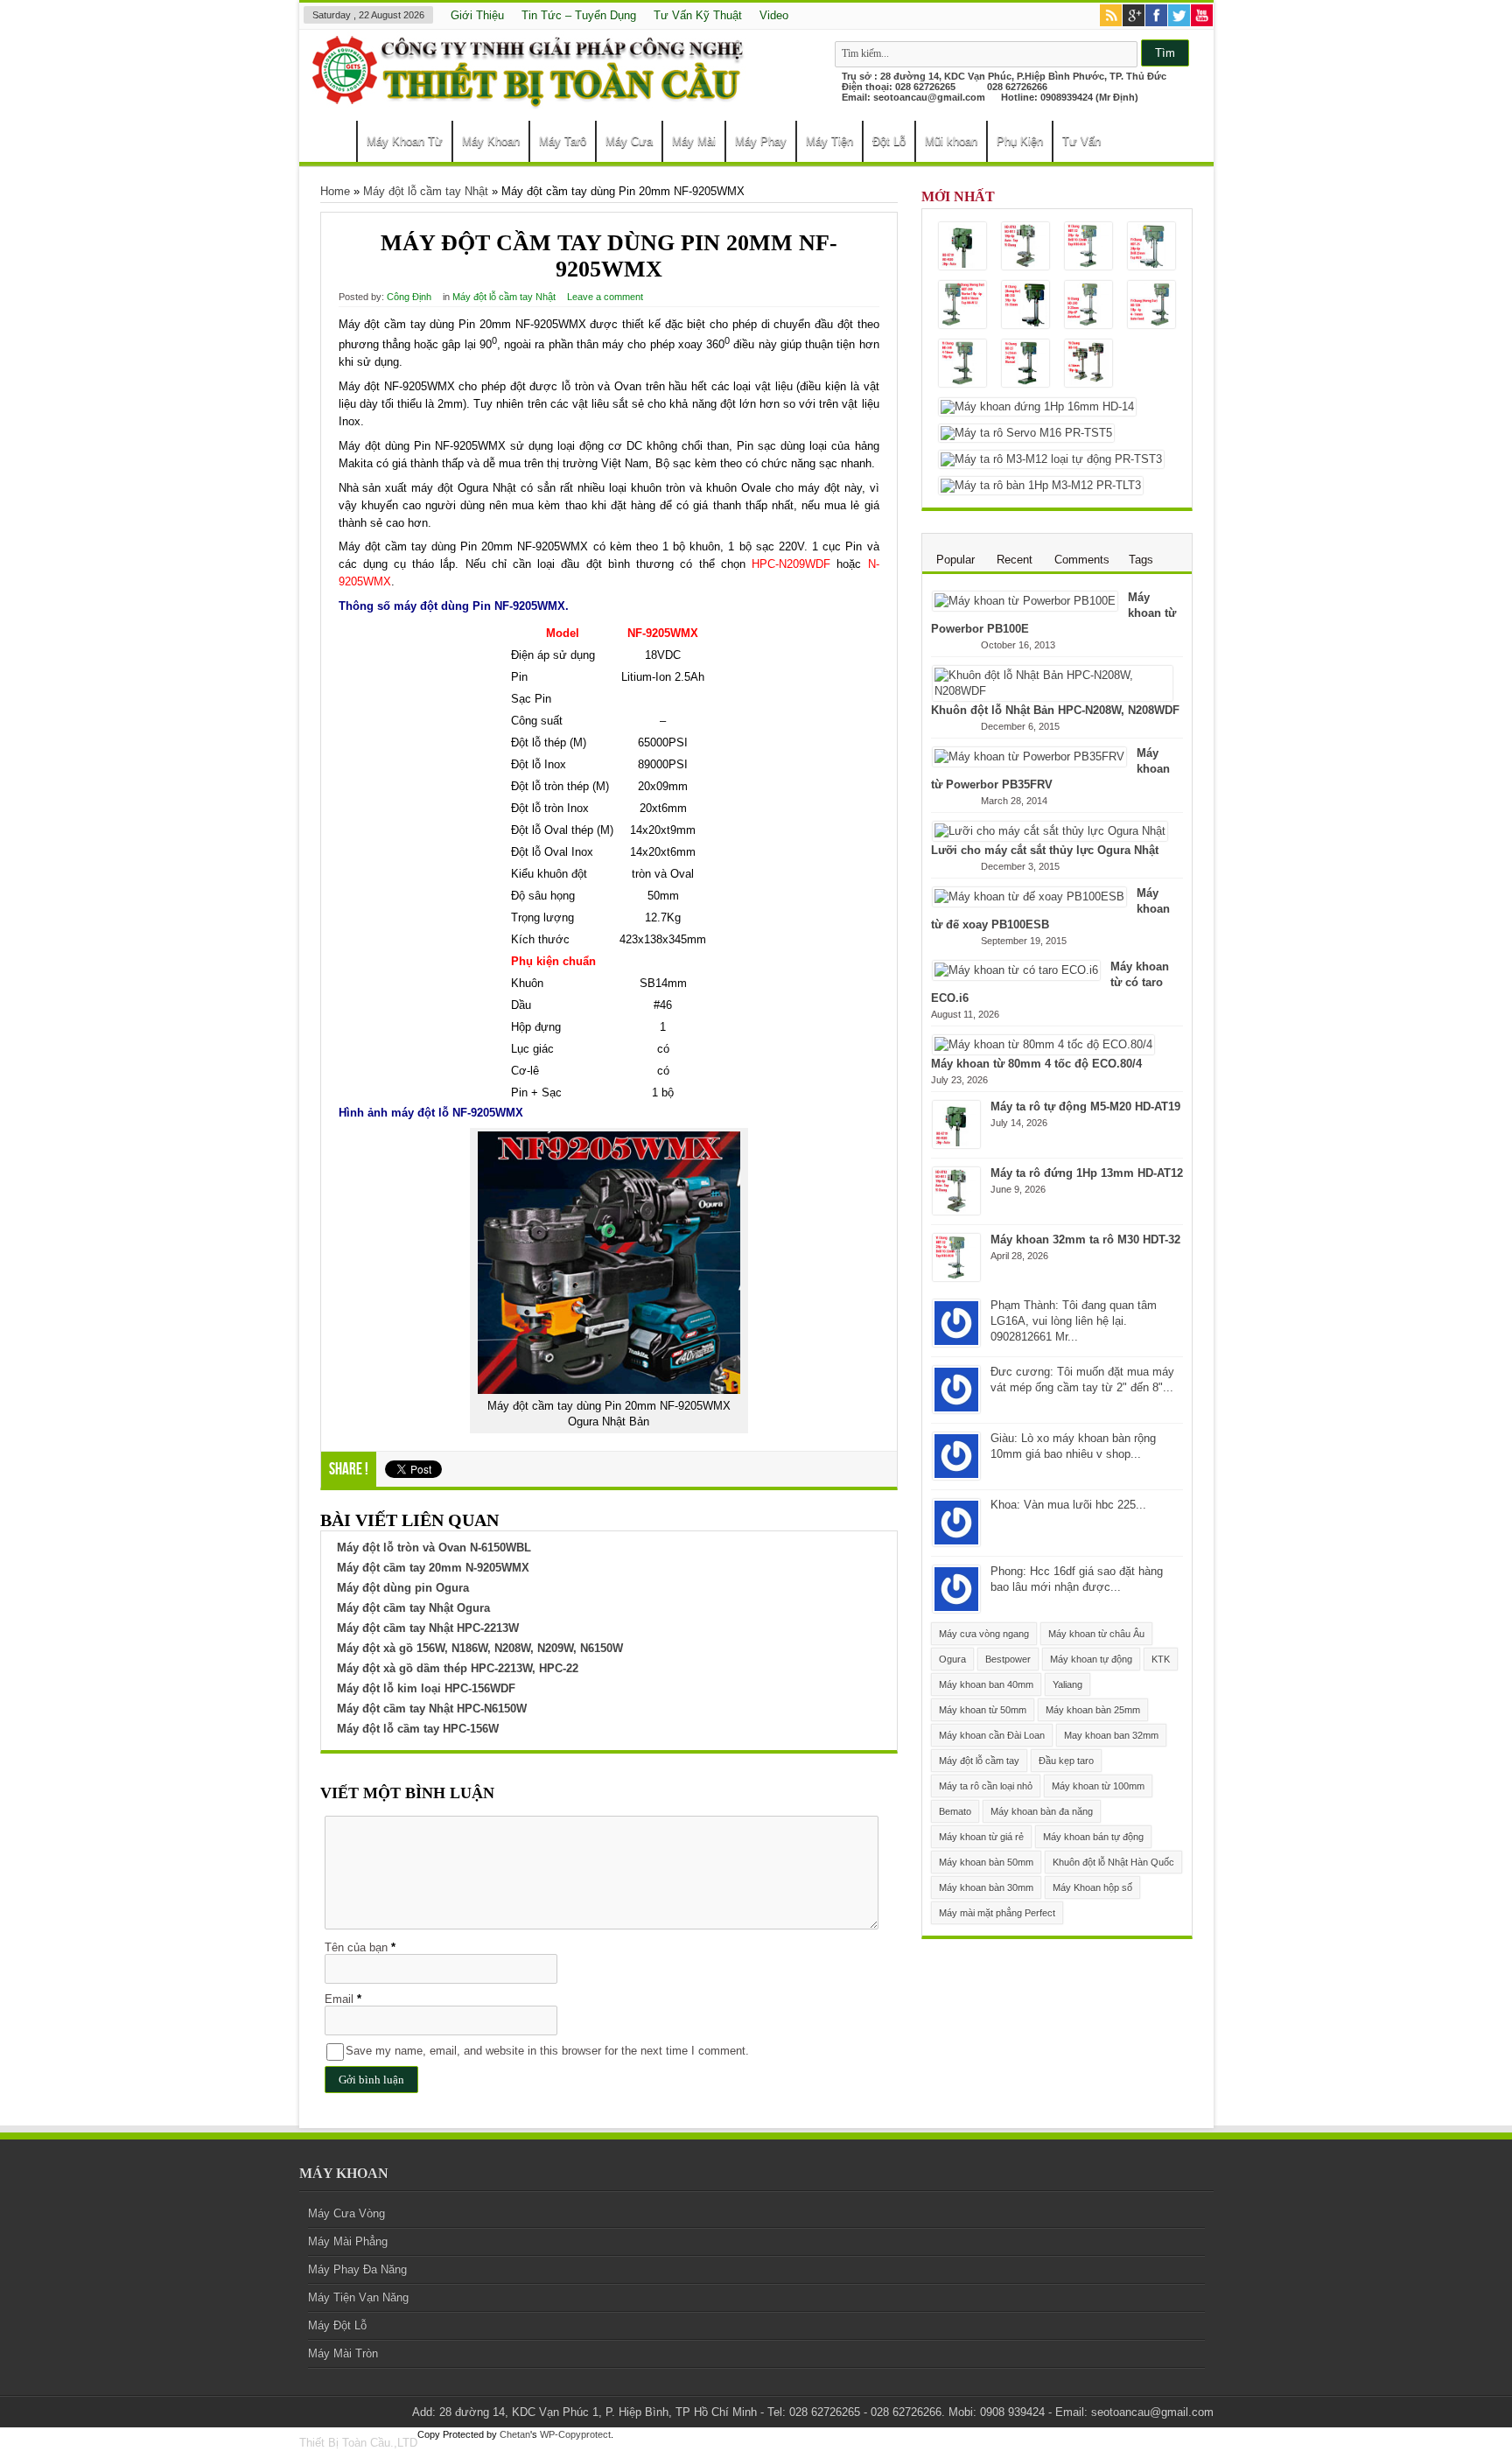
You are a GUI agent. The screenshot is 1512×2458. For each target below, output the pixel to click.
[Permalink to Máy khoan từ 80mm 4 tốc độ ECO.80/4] (1043, 1044)
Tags (1141, 560)
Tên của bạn (356, 1947)
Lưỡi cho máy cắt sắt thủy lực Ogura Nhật (1045, 850)
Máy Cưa (629, 141)
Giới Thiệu (477, 15)
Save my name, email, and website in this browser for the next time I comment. (547, 2051)
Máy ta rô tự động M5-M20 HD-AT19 (1085, 1106)
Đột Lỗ (889, 141)
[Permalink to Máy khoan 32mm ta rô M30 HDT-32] (956, 1277)
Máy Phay (761, 141)
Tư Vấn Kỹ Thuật (698, 15)
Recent (1015, 560)
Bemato (955, 1811)
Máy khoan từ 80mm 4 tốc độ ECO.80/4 (1036, 1064)
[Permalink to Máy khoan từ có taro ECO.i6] (1016, 970)
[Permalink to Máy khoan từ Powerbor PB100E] (1025, 601)
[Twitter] (1179, 17)
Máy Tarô (563, 141)
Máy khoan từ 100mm (1098, 1786)
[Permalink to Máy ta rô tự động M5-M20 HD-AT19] (956, 1144)
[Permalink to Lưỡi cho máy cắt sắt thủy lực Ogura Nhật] (1050, 831)
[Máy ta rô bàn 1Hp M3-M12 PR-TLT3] (1041, 486)
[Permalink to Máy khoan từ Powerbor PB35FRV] (1029, 756)
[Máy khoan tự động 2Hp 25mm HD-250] (1088, 306)
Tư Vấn (1081, 141)
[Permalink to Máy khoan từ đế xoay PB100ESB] (1029, 896)
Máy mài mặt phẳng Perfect (997, 1913)
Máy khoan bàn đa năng (1042, 1811)
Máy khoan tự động (1091, 1659)
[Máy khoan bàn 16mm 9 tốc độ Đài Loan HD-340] (962, 364)
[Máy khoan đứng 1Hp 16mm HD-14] (1037, 407)
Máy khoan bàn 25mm (1093, 1710)
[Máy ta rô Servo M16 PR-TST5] (1026, 433)
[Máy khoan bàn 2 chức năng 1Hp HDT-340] (962, 306)
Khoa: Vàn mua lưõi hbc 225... (1068, 1505)
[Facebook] (1156, 17)
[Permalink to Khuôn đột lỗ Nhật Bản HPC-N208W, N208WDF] (1053, 691)
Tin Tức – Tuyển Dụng (579, 15)
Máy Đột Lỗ (337, 2325)
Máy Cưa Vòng (346, 2213)
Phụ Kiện (1020, 141)
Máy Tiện (829, 141)
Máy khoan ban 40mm (986, 1684)
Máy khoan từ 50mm (983, 1710)
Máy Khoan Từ (405, 141)
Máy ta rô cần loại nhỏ (986, 1786)
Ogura (952, 1659)
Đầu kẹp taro (1066, 1761)
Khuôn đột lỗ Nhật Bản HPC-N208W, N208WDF (1055, 710)
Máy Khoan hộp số (1092, 1887)
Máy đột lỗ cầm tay (979, 1761)
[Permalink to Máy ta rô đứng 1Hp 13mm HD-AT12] (956, 1211)
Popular (955, 560)
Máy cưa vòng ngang (984, 1634)
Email (339, 1999)
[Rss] (1111, 17)
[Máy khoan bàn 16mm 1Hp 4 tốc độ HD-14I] (1088, 364)
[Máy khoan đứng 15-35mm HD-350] (1025, 306)
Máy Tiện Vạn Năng (358, 2297)
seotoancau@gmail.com (929, 97)
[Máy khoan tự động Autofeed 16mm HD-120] (1151, 306)
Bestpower (1008, 1659)
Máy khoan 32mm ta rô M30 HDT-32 (1085, 1240)
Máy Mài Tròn (343, 2353)
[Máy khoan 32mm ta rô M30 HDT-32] (1088, 247)
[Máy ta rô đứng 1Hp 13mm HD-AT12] (1025, 247)
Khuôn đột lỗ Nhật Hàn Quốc (1113, 1862)
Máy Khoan (491, 141)
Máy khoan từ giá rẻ (981, 1837)
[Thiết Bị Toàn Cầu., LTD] (531, 100)
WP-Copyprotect (575, 2434)
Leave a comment (605, 297)
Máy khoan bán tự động (1093, 1837)
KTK (1161, 1659)
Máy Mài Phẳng (348, 2241)
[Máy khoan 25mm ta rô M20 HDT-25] (1151, 247)
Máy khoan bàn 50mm (986, 1862)
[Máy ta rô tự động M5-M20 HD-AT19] (962, 247)
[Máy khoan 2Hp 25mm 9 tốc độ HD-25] (1025, 364)
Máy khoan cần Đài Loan (992, 1735)
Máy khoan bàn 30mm (986, 1887)
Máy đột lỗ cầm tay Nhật (426, 191)
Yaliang (1067, 1684)
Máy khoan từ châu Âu (1096, 1634)
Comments (1082, 560)
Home (332, 144)
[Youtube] (1202, 17)
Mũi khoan (951, 141)
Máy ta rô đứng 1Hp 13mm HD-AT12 (1087, 1173)
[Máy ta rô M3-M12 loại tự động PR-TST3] (1051, 459)
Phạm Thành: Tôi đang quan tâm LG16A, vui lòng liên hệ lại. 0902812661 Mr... (1074, 1321)
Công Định (409, 297)
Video (774, 15)
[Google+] (1134, 17)
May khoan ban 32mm (1111, 1735)
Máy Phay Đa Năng (357, 2269)
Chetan (515, 2434)
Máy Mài (694, 141)
